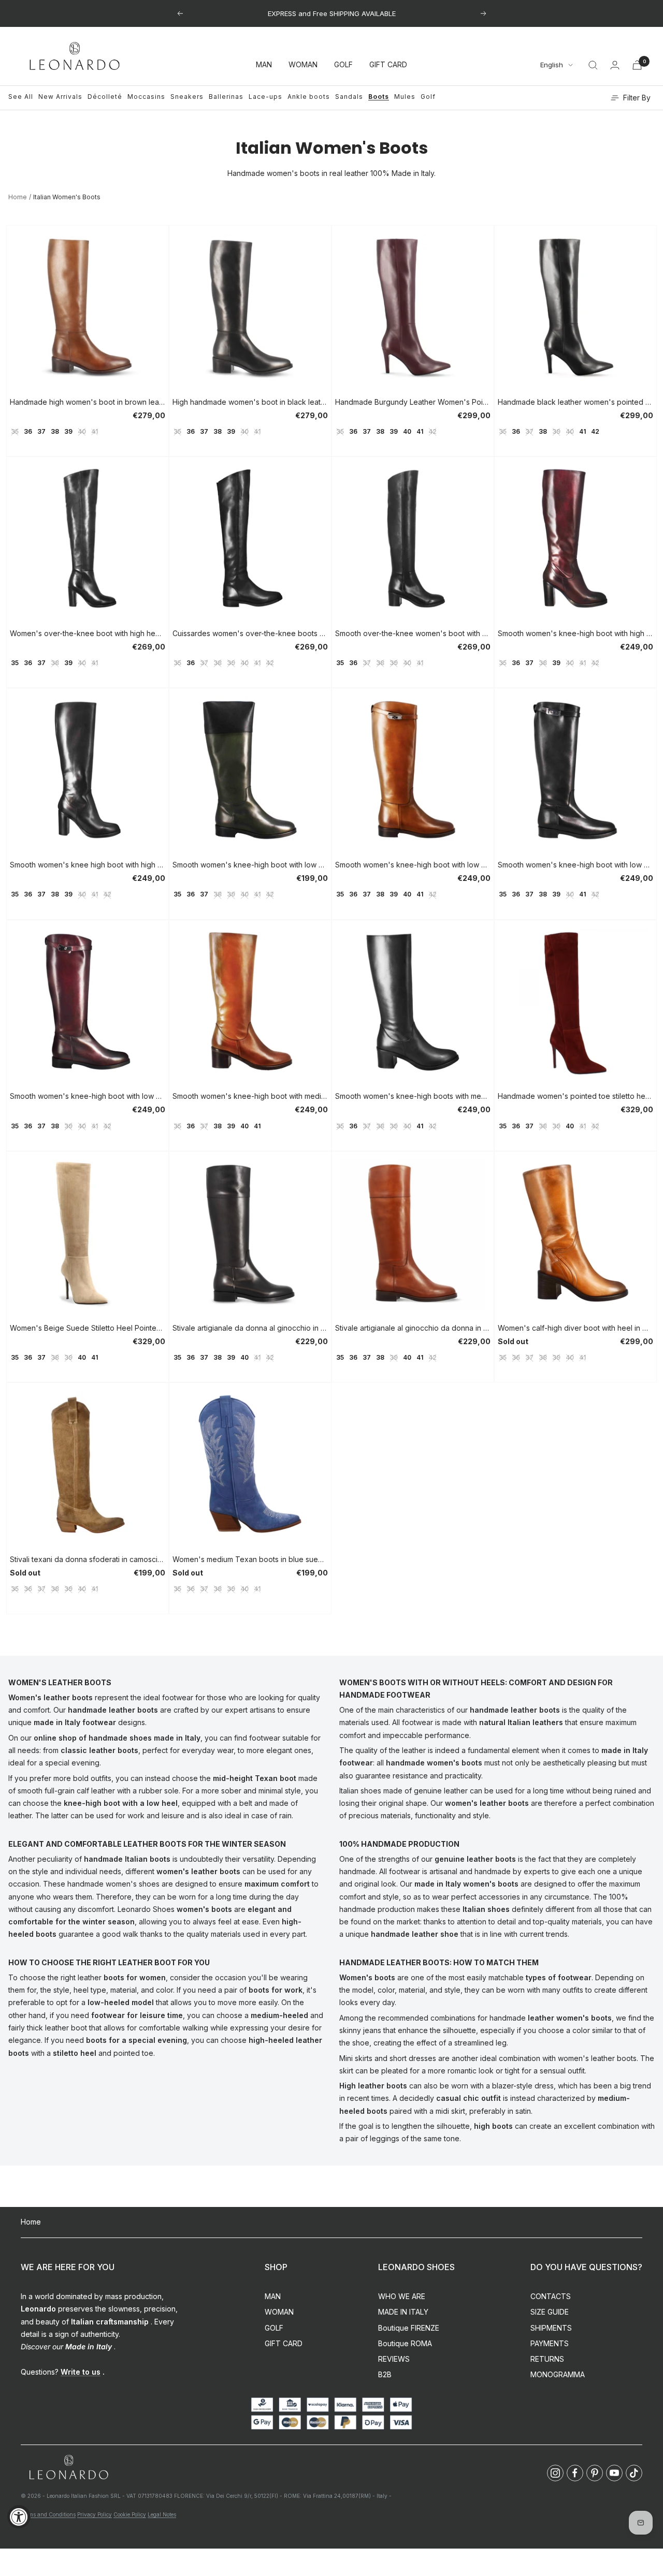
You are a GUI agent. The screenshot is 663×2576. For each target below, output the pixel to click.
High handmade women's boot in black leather (250, 402)
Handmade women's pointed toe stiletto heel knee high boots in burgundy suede (575, 1096)
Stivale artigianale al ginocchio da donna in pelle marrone (413, 1328)
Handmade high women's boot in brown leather (88, 402)
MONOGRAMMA (558, 2374)
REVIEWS (394, 2359)
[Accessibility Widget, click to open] (19, 2517)
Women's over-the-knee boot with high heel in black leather (88, 633)
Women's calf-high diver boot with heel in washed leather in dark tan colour (575, 1328)
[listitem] (555, 2473)
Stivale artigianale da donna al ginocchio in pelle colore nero (250, 1328)
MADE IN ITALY (403, 2312)
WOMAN (303, 65)
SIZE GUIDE (550, 2312)
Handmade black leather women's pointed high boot (575, 402)
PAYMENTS (550, 2343)
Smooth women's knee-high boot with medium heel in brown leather (250, 1096)
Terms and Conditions (48, 2514)
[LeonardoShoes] (68, 2468)
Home (18, 197)
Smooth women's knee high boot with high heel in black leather (88, 865)
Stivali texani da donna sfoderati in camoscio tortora (88, 1559)
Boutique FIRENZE (409, 2328)
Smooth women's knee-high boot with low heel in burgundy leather (88, 1096)
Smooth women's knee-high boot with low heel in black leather (575, 865)
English (552, 65)
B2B (385, 2374)
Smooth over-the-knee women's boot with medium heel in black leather (413, 633)
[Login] (615, 65)
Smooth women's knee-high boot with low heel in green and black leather (250, 865)
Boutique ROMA (405, 2343)
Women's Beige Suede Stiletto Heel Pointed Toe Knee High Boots (88, 1328)
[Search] (593, 65)
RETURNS (547, 2359)
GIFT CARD (388, 65)
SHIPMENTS (551, 2328)
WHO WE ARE (402, 2296)
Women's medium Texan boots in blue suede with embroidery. (250, 1559)
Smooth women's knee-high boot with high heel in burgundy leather (575, 633)
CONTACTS (551, 2296)
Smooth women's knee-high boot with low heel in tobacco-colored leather (413, 865)
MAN (264, 65)
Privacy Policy (95, 2514)
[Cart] (637, 65)
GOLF (343, 65)
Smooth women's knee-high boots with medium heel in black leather (413, 1096)
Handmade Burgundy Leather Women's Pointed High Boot (413, 402)
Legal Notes (162, 2514)
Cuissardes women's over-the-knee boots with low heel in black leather (250, 633)
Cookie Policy (130, 2514)
